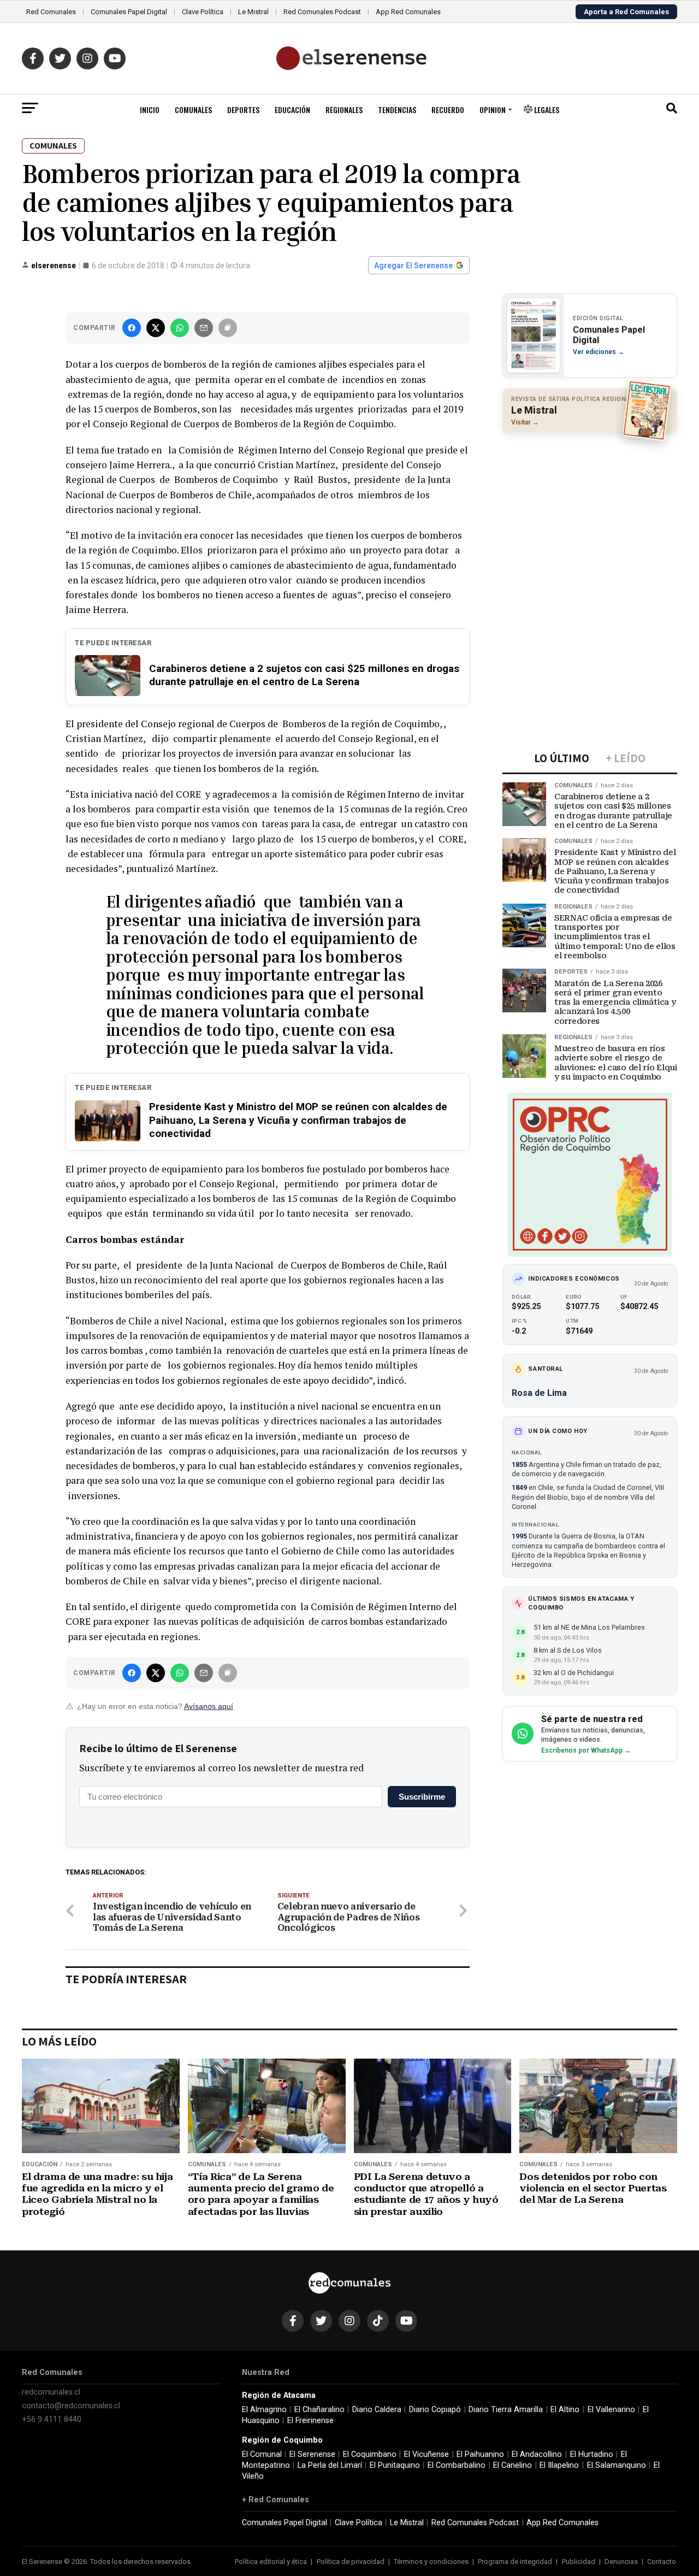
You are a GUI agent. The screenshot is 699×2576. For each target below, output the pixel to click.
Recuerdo (448, 110)
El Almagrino (264, 2410)
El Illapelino (559, 2465)
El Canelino (513, 2465)
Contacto (662, 2562)
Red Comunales (51, 12)
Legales (546, 110)
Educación (292, 110)
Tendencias (397, 110)
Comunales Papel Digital (129, 12)
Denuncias (621, 2562)
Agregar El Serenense (413, 266)
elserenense (54, 266)
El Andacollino (537, 2454)
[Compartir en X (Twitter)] (156, 328)
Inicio (150, 110)
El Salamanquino (617, 2465)
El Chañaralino (319, 2410)
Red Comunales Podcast (322, 12)
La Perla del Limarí (330, 2465)
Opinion (493, 110)
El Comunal (262, 2454)
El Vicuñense (426, 2454)
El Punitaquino (395, 2465)
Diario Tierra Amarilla (506, 2410)
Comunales (193, 110)
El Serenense (312, 2454)
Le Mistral (253, 12)
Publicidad (579, 2562)
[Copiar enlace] (228, 328)
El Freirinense (310, 2421)
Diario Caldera (377, 2410)
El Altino (565, 2410)
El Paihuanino (480, 2454)
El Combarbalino (457, 2465)
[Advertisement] (590, 512)
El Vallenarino (611, 2410)
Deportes (243, 110)
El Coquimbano (370, 2454)
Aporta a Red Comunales (626, 12)
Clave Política (203, 12)
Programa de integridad (515, 2562)
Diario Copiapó (435, 2410)
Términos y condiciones (431, 2562)
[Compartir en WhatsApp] (180, 328)
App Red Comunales (408, 12)
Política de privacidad (351, 2562)
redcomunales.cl (51, 2392)
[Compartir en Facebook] (132, 328)
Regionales (344, 110)
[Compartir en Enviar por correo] (204, 328)
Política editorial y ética (271, 2562)
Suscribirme (422, 1797)
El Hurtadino (592, 2454)
